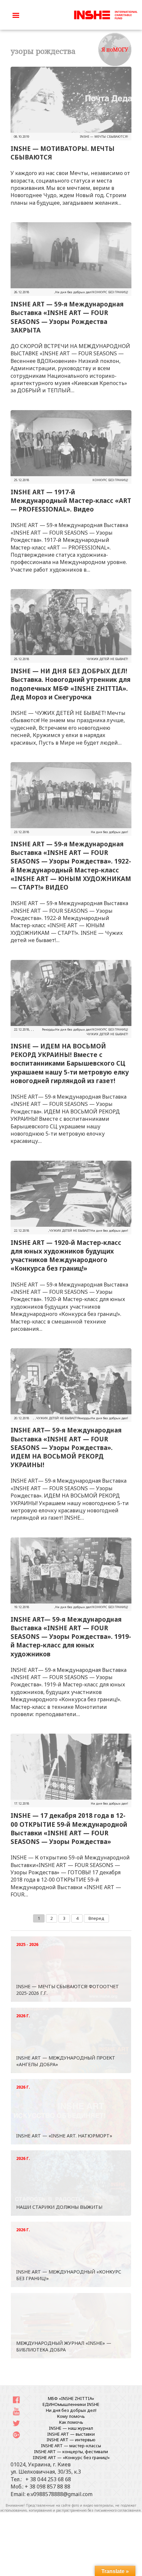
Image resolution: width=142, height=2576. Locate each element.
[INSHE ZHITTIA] (106, 14)
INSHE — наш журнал (71, 2428)
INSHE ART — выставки (71, 2434)
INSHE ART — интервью (71, 2440)
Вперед (96, 1918)
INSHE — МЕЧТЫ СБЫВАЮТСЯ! (104, 137)
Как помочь (71, 2422)
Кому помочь (71, 2416)
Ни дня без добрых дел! (74, 292)
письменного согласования (118, 2510)
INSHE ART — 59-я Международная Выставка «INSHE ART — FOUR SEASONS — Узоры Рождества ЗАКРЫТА (67, 317)
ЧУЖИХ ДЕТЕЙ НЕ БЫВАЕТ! (107, 659)
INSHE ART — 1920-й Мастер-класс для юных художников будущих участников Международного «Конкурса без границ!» (66, 1255)
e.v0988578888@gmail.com (60, 2494)
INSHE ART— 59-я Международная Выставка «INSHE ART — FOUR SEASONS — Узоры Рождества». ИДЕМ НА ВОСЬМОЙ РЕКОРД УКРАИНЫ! (66, 1447)
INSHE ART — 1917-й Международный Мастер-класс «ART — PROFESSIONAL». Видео (71, 500)
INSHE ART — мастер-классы (71, 2446)
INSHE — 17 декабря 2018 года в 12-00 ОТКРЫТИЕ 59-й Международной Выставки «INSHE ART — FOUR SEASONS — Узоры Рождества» (69, 1828)
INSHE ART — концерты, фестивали (71, 2452)
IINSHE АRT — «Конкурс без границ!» (71, 2457)
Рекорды (49, 1029)
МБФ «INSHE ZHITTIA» (71, 2398)
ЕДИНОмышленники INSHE (71, 2404)
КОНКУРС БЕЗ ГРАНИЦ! (110, 292)
